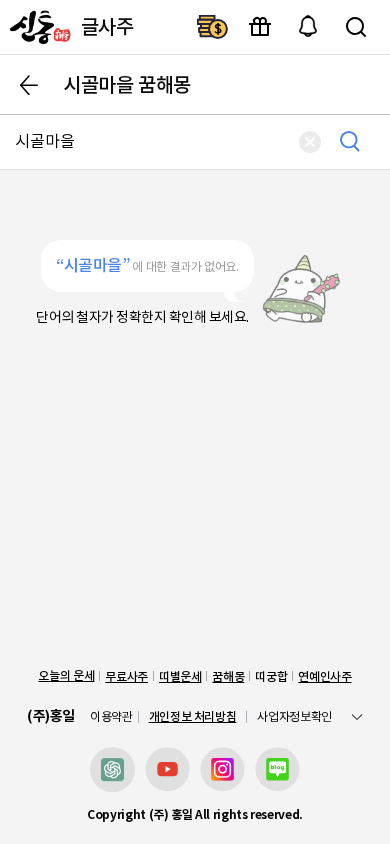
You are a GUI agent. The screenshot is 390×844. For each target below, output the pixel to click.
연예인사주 (324, 676)
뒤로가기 (29, 85)
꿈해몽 (228, 676)
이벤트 (260, 27)
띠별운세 (180, 676)
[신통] (38, 27)
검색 (356, 27)
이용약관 (111, 717)
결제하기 (212, 27)
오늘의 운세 (66, 675)
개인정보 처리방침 (193, 716)
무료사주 (126, 676)
